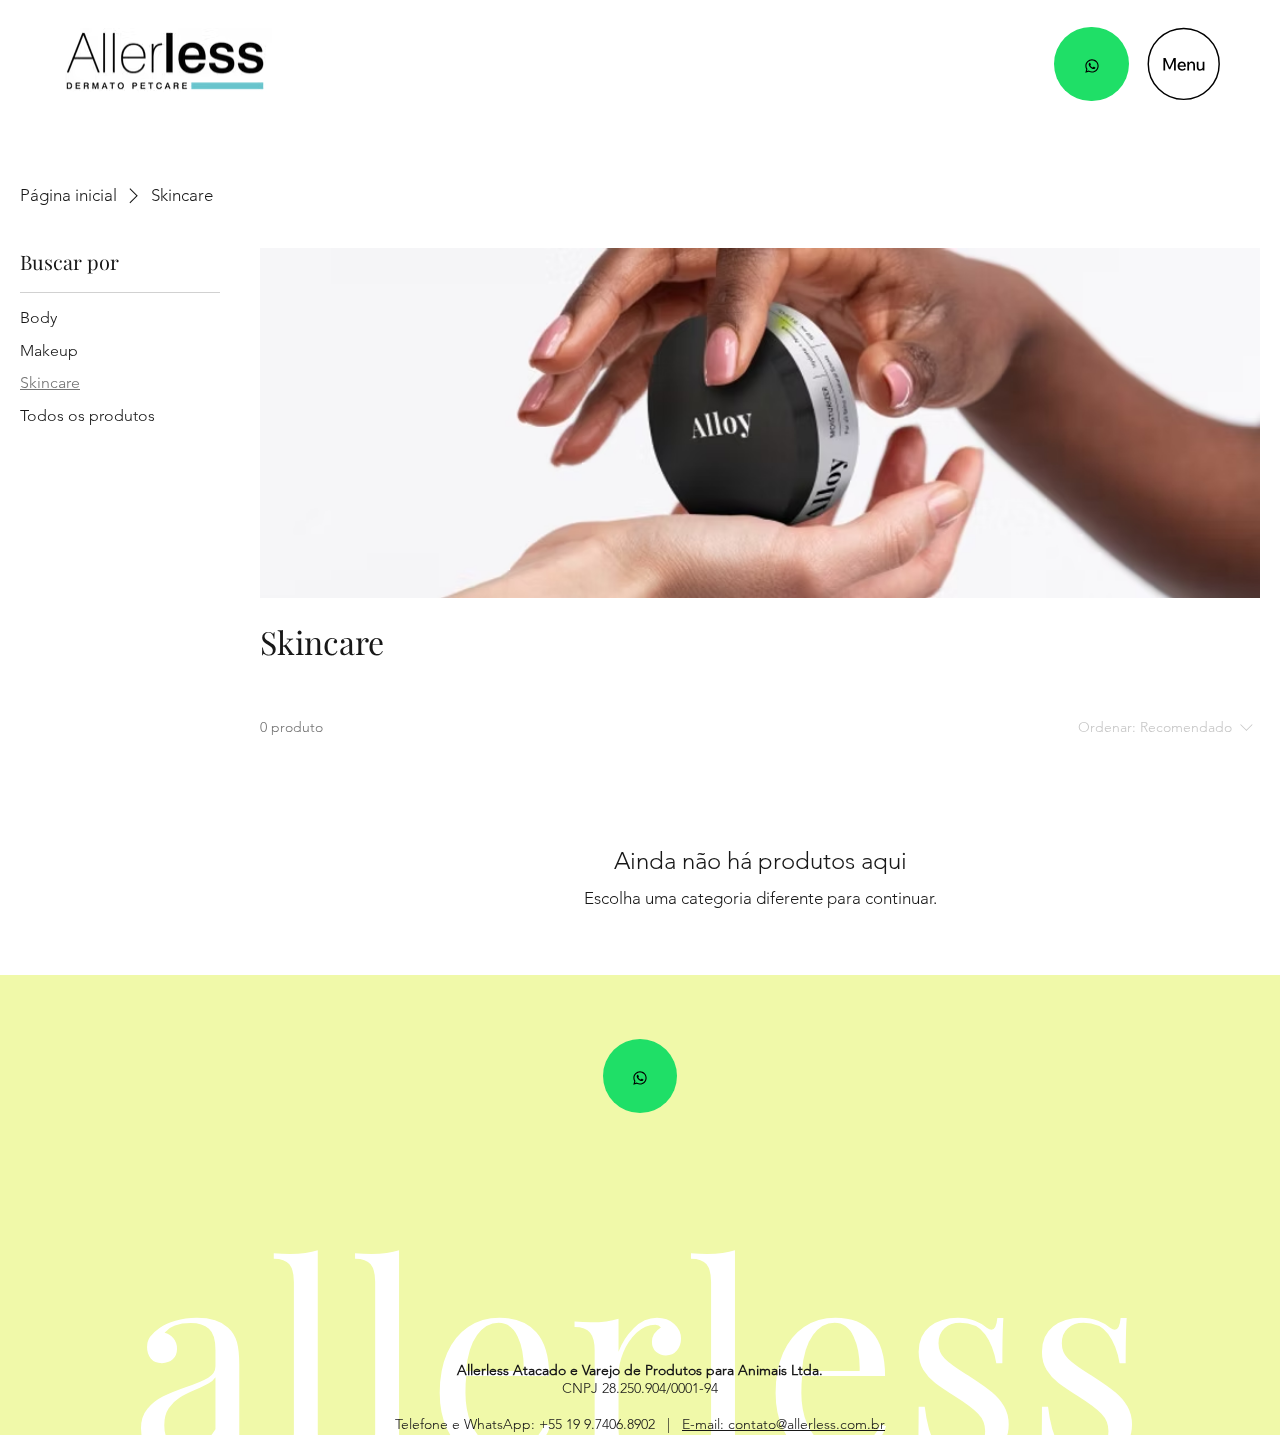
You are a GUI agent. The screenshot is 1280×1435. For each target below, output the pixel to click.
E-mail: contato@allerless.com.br (783, 1424)
